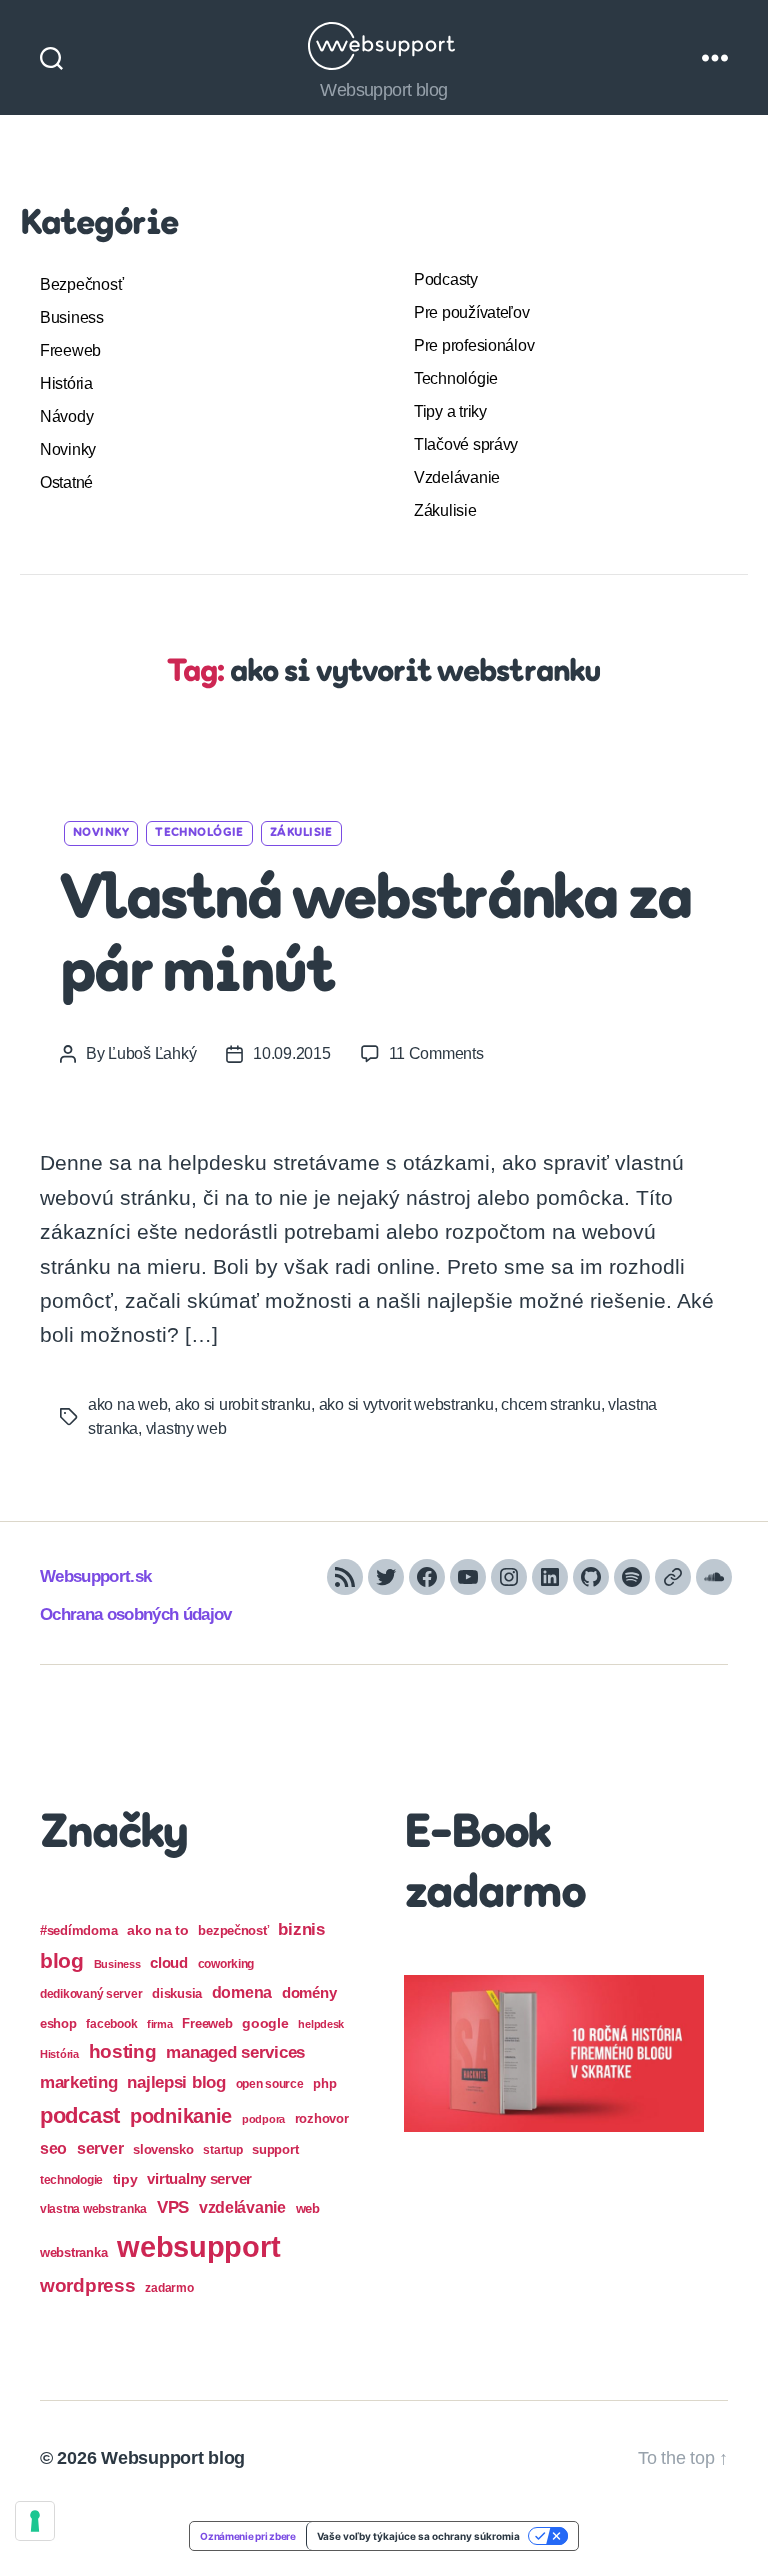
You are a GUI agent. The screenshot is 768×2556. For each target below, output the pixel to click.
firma (160, 2024)
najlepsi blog (176, 2082)
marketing (79, 2082)
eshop (58, 2023)
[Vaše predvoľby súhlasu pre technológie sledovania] (35, 2521)
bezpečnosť (233, 1930)
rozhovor (322, 2118)
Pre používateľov (472, 312)
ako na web (127, 1404)
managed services (235, 2052)
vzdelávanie (242, 2207)
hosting (123, 2051)
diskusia (177, 1993)
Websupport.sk (95, 1576)
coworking (226, 1964)
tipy (125, 2179)
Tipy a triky (450, 411)
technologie (71, 2180)
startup (222, 2150)
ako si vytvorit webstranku (406, 1404)
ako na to (158, 1930)
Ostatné (66, 482)
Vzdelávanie (457, 477)
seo (53, 2148)
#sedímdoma (78, 1930)
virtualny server (199, 2178)
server (100, 2148)
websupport (198, 2246)
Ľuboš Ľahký (152, 1053)
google (265, 2023)
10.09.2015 (291, 1053)
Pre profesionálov (474, 345)
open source (270, 2084)
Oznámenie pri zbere (248, 2536)
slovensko (163, 2149)
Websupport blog (173, 2458)
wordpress (88, 2285)
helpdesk (321, 2024)
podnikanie (181, 2116)
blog (62, 1960)
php (324, 2083)
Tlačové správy (466, 444)
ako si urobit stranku (243, 1404)
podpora (263, 2119)
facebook (111, 2024)
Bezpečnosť (81, 284)
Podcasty (446, 279)
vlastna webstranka (93, 2209)
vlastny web (186, 1428)
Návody (66, 416)
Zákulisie (445, 510)
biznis (301, 1929)
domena (242, 1992)
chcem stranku (551, 1404)
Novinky (68, 449)
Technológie (456, 378)
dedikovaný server (91, 1994)
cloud (169, 1963)
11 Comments (436, 1053)
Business (72, 317)
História (66, 383)
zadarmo (169, 2287)
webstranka (73, 2252)
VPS (173, 2207)
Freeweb (70, 350)
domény (309, 1992)
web (308, 2208)
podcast (80, 2115)
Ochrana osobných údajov (136, 1614)
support (275, 2149)
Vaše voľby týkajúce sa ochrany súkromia (418, 2536)
